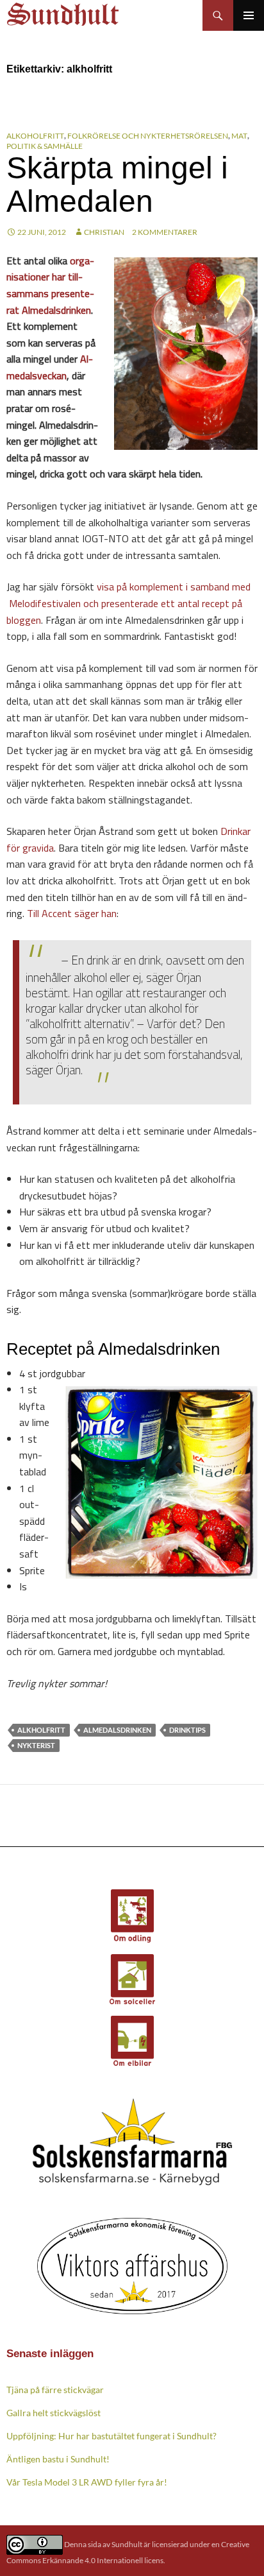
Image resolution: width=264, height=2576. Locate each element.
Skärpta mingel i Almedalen (117, 185)
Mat (239, 136)
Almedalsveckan (50, 367)
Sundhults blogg (65, 11)
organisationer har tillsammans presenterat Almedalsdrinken (50, 285)
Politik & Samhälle (45, 146)
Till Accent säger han (72, 913)
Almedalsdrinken (117, 1730)
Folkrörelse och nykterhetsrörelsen (148, 136)
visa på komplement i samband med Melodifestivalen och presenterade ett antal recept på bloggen (128, 603)
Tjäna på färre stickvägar (55, 2390)
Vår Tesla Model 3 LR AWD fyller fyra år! (87, 2482)
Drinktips (187, 1730)
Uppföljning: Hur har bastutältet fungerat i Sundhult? (111, 2436)
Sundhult (127, 2544)
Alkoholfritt (35, 136)
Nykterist (36, 1745)
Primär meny (249, 15)
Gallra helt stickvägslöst (54, 2413)
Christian (104, 232)
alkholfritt (41, 1730)
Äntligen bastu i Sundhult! (58, 2459)
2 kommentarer (165, 232)
